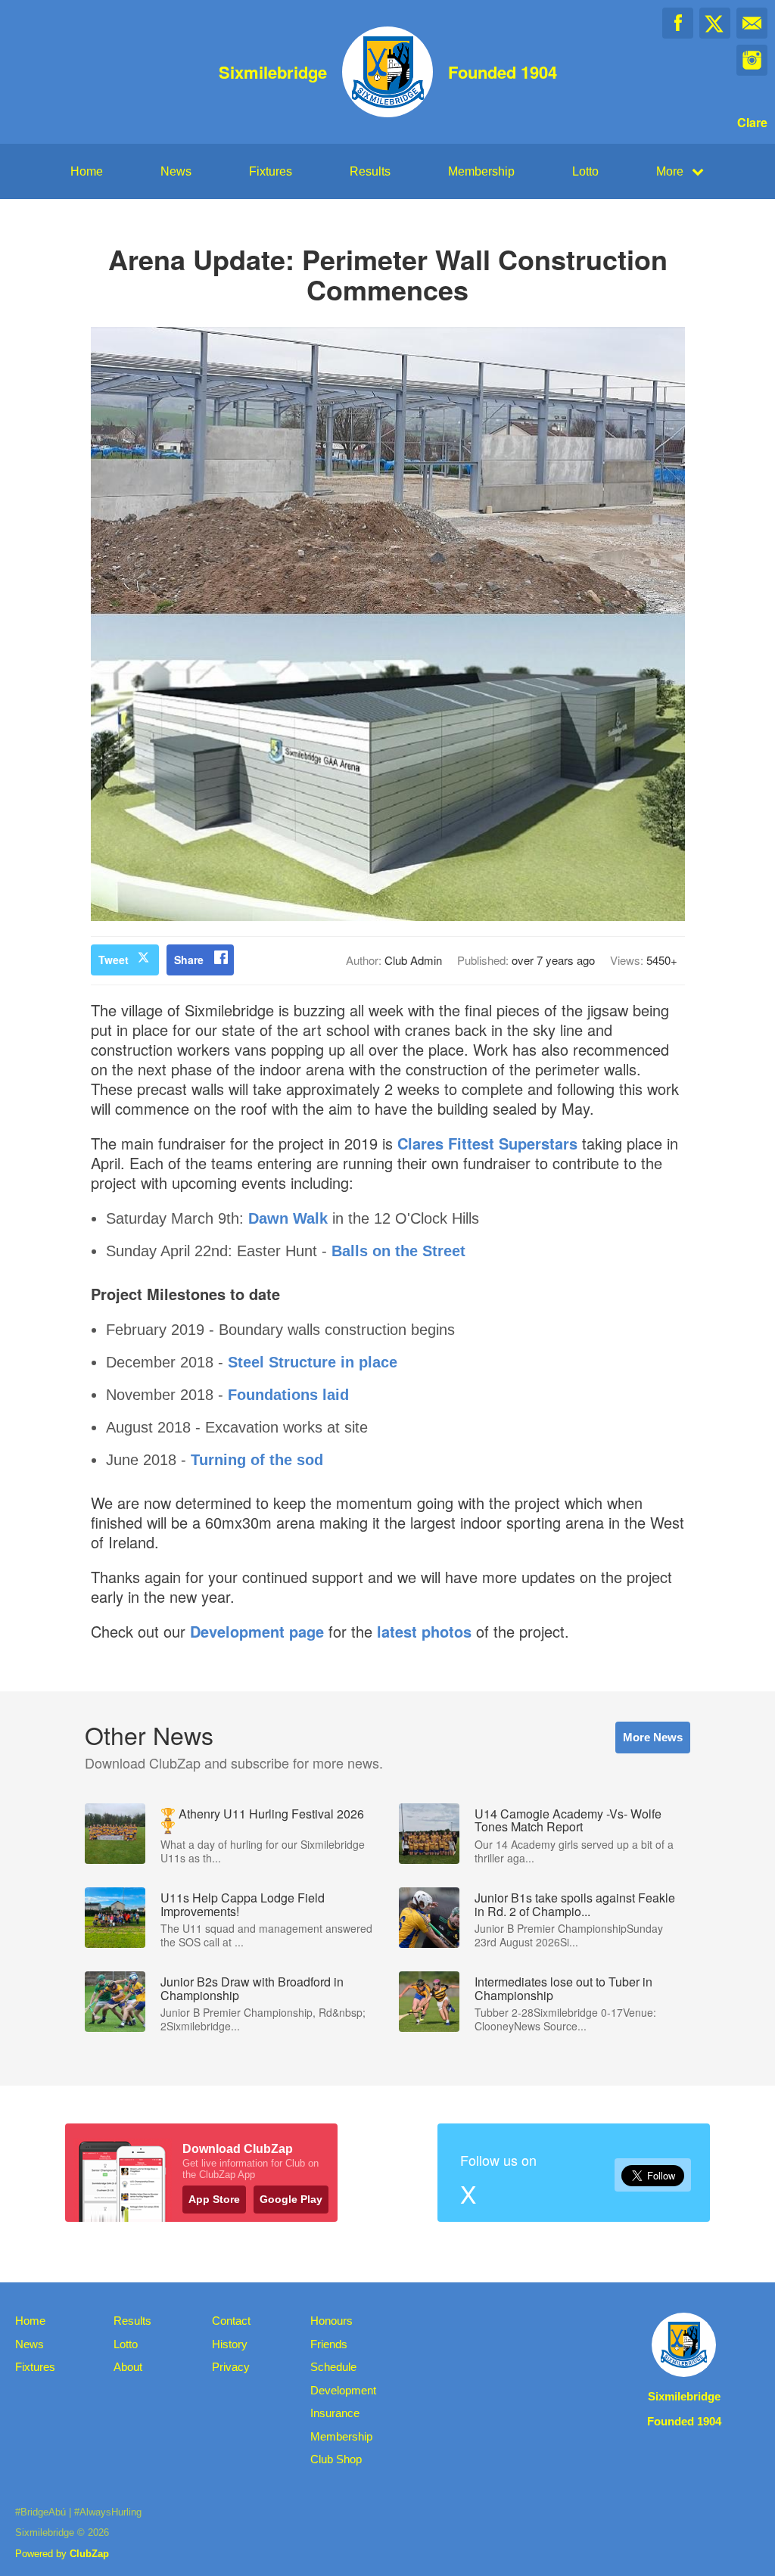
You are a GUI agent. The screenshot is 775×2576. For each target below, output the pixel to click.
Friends (329, 2344)
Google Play (291, 2199)
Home (87, 171)
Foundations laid (288, 1395)
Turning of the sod (257, 1460)
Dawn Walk (288, 1218)
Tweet (114, 960)
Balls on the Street (398, 1251)
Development (343, 2390)
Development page (257, 1631)
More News (653, 1737)
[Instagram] (752, 60)
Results (370, 171)
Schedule (333, 2367)
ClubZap (89, 2554)
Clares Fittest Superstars (487, 1143)
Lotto (585, 171)
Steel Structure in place (313, 1362)
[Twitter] (715, 23)
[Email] (752, 23)
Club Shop (336, 2459)
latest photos (424, 1631)
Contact (231, 2321)
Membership (481, 171)
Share (189, 960)
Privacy (231, 2367)
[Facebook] (678, 23)
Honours (331, 2321)
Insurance (335, 2413)
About (128, 2367)
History (230, 2344)
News (176, 171)
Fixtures (271, 171)
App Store (214, 2199)
